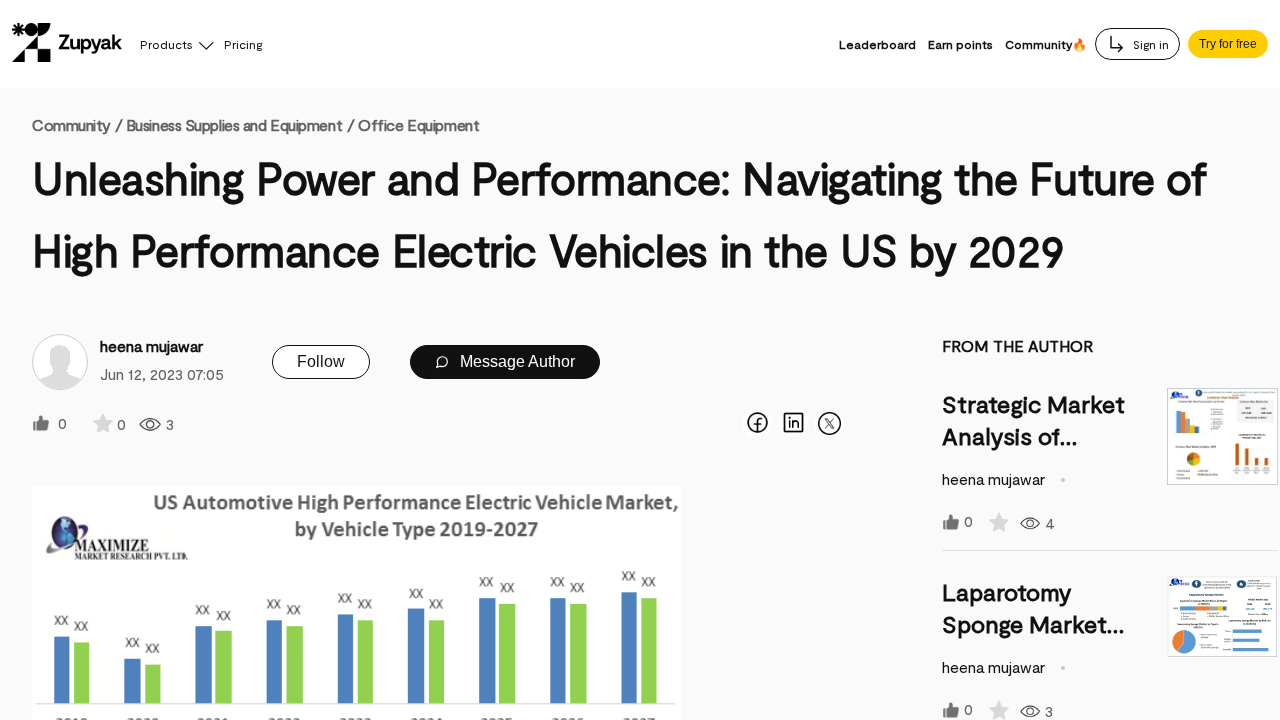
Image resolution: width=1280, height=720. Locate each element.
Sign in (1149, 44)
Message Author (515, 361)
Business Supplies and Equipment (234, 124)
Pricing (243, 44)
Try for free (1228, 44)
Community (77, 124)
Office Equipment (418, 124)
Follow (321, 361)
